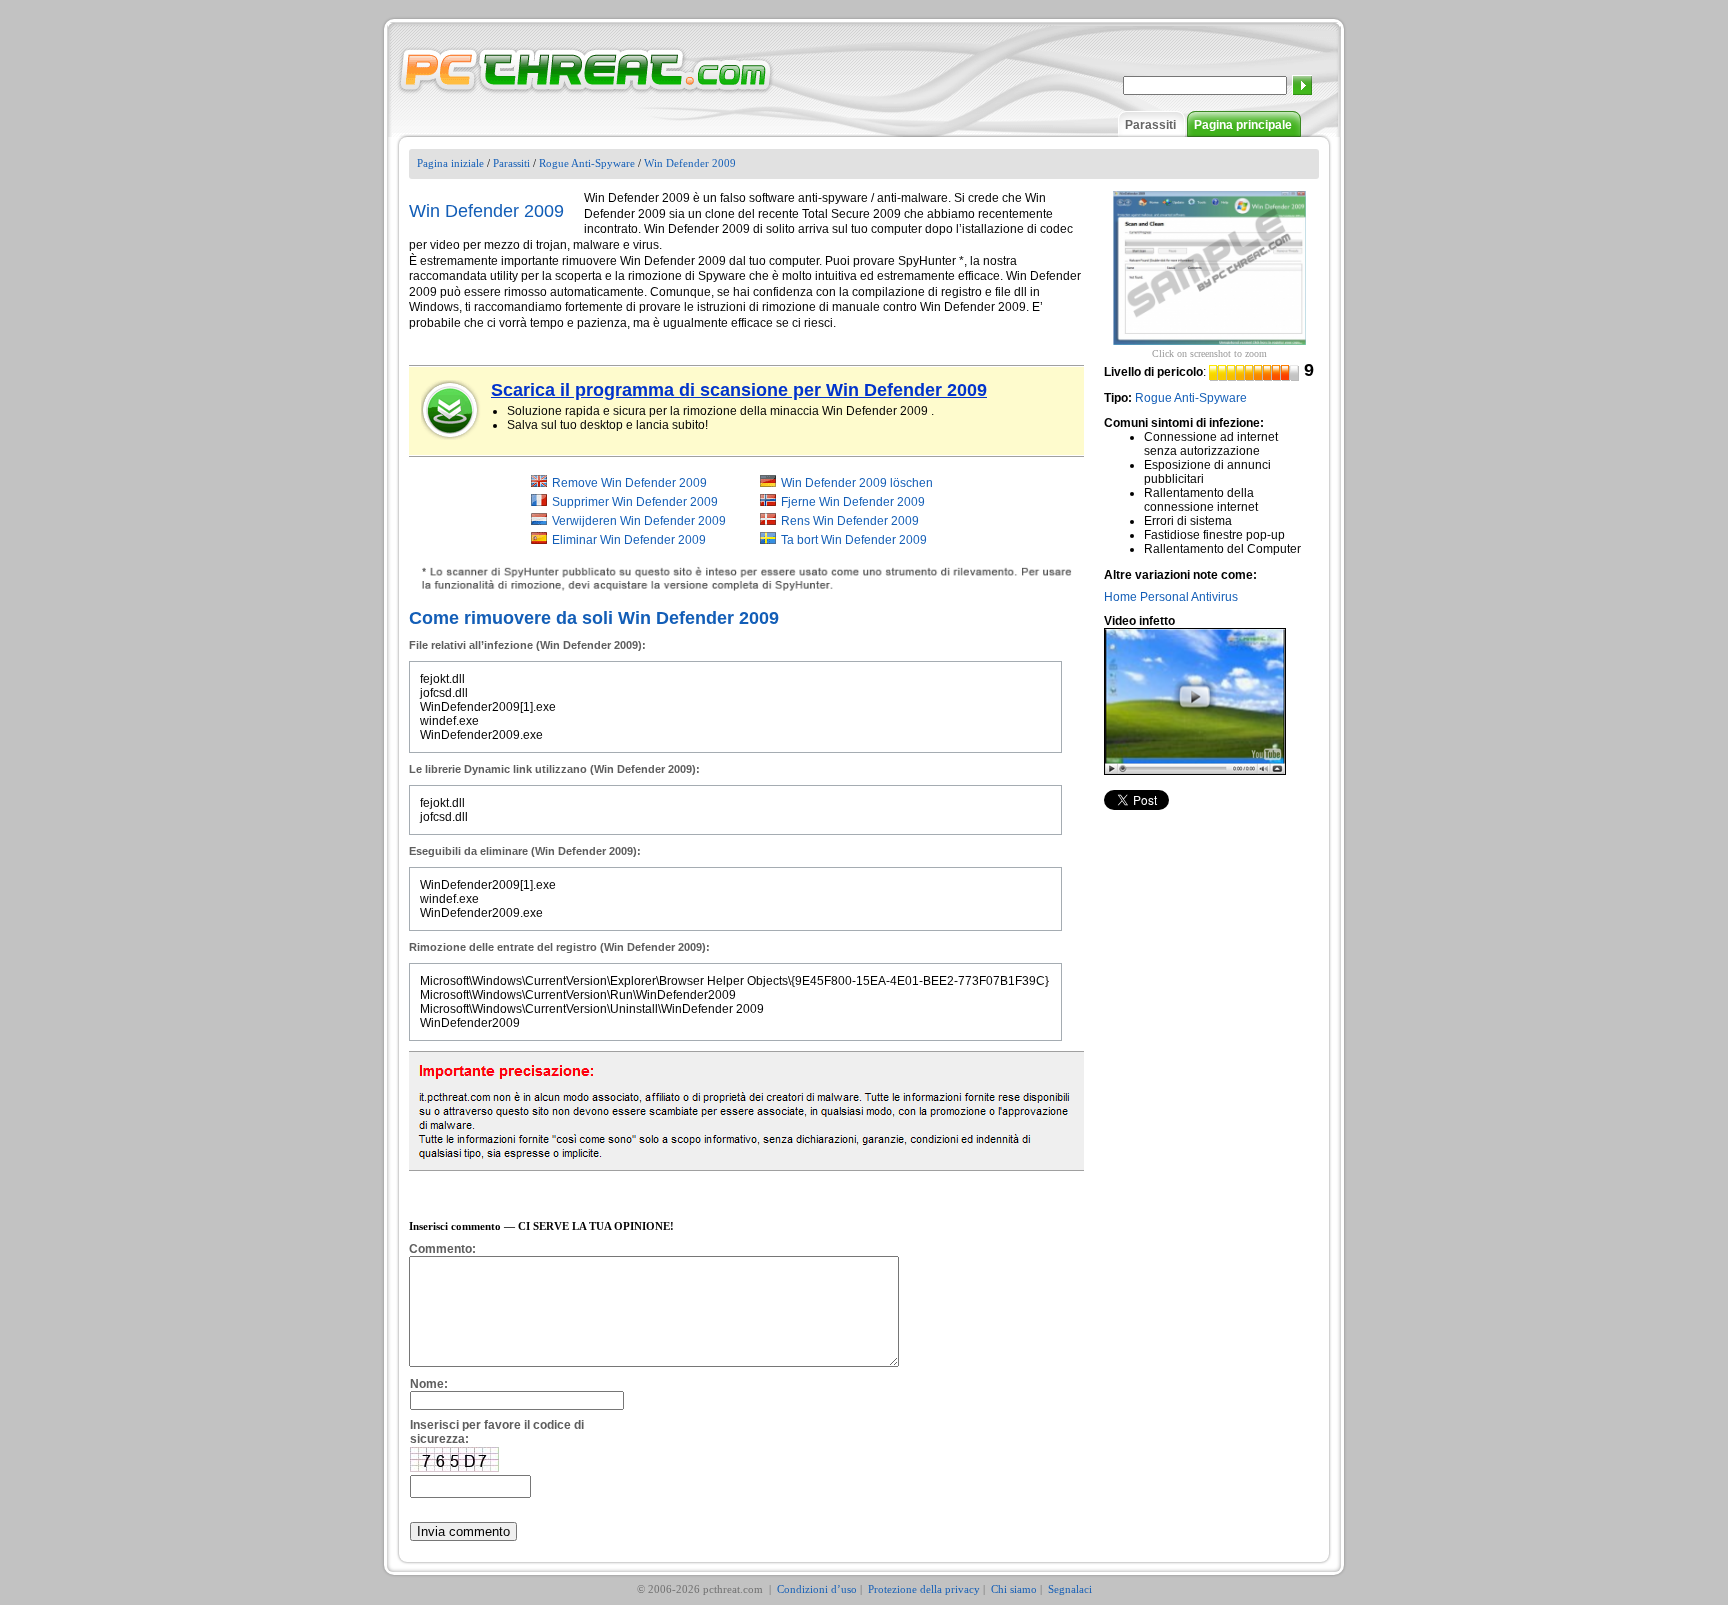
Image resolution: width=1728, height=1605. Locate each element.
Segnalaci (1070, 1589)
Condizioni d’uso (817, 1589)
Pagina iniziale (450, 163)
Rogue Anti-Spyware (587, 163)
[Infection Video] (1195, 701)
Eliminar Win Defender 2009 (629, 540)
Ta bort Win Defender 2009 (854, 540)
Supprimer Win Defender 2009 (635, 502)
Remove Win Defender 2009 (629, 483)
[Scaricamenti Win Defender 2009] (451, 410)
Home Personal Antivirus (1171, 597)
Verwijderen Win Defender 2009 (639, 521)
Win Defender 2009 (690, 163)
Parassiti (1150, 125)
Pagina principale (1243, 125)
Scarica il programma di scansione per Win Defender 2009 (739, 390)
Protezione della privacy (924, 1589)
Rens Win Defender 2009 (850, 521)
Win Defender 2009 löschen (857, 483)
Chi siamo (1014, 1589)
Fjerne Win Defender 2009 (853, 502)
